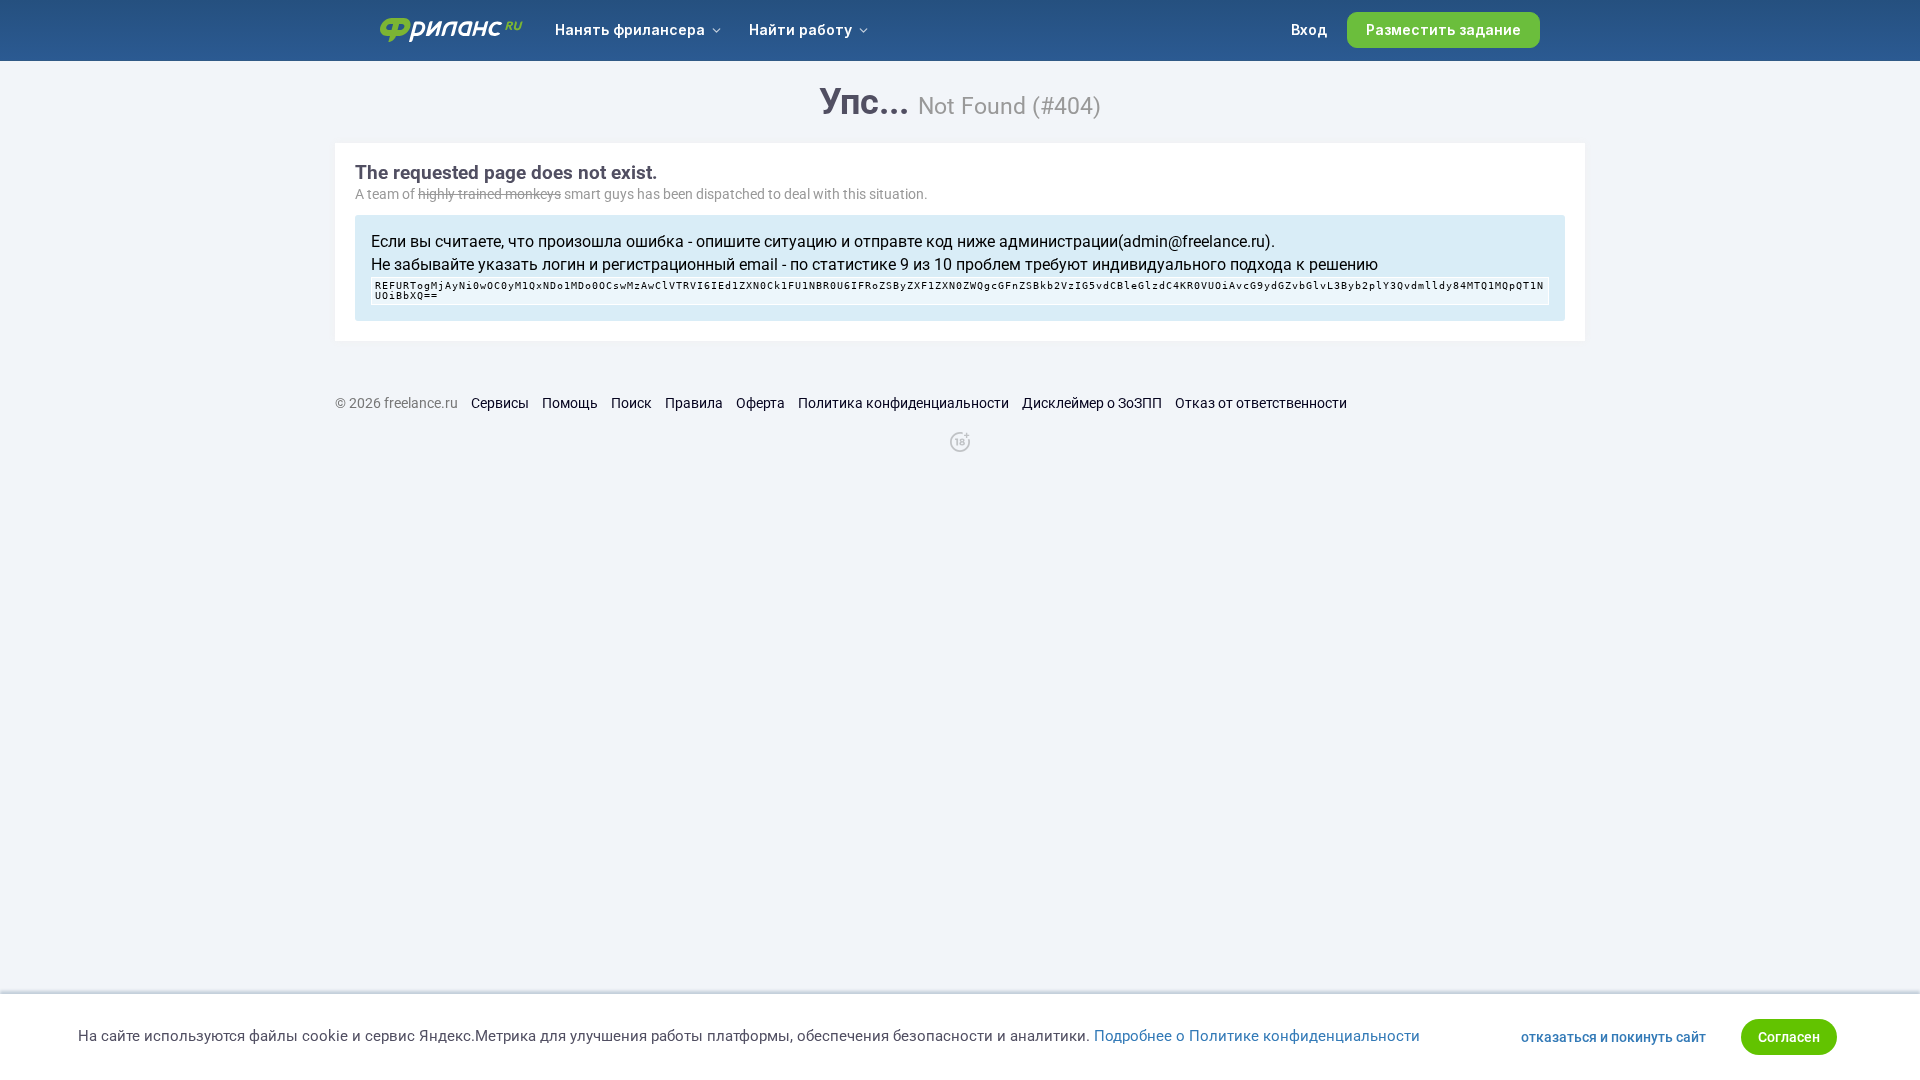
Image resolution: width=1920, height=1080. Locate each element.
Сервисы (500, 403)
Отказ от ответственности (1261, 403)
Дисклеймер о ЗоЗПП (1092, 403)
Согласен (1789, 1037)
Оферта (760, 403)
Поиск (631, 403)
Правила (694, 403)
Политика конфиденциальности (903, 403)
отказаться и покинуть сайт (1613, 1037)
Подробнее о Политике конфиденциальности (1257, 1036)
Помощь (570, 403)
